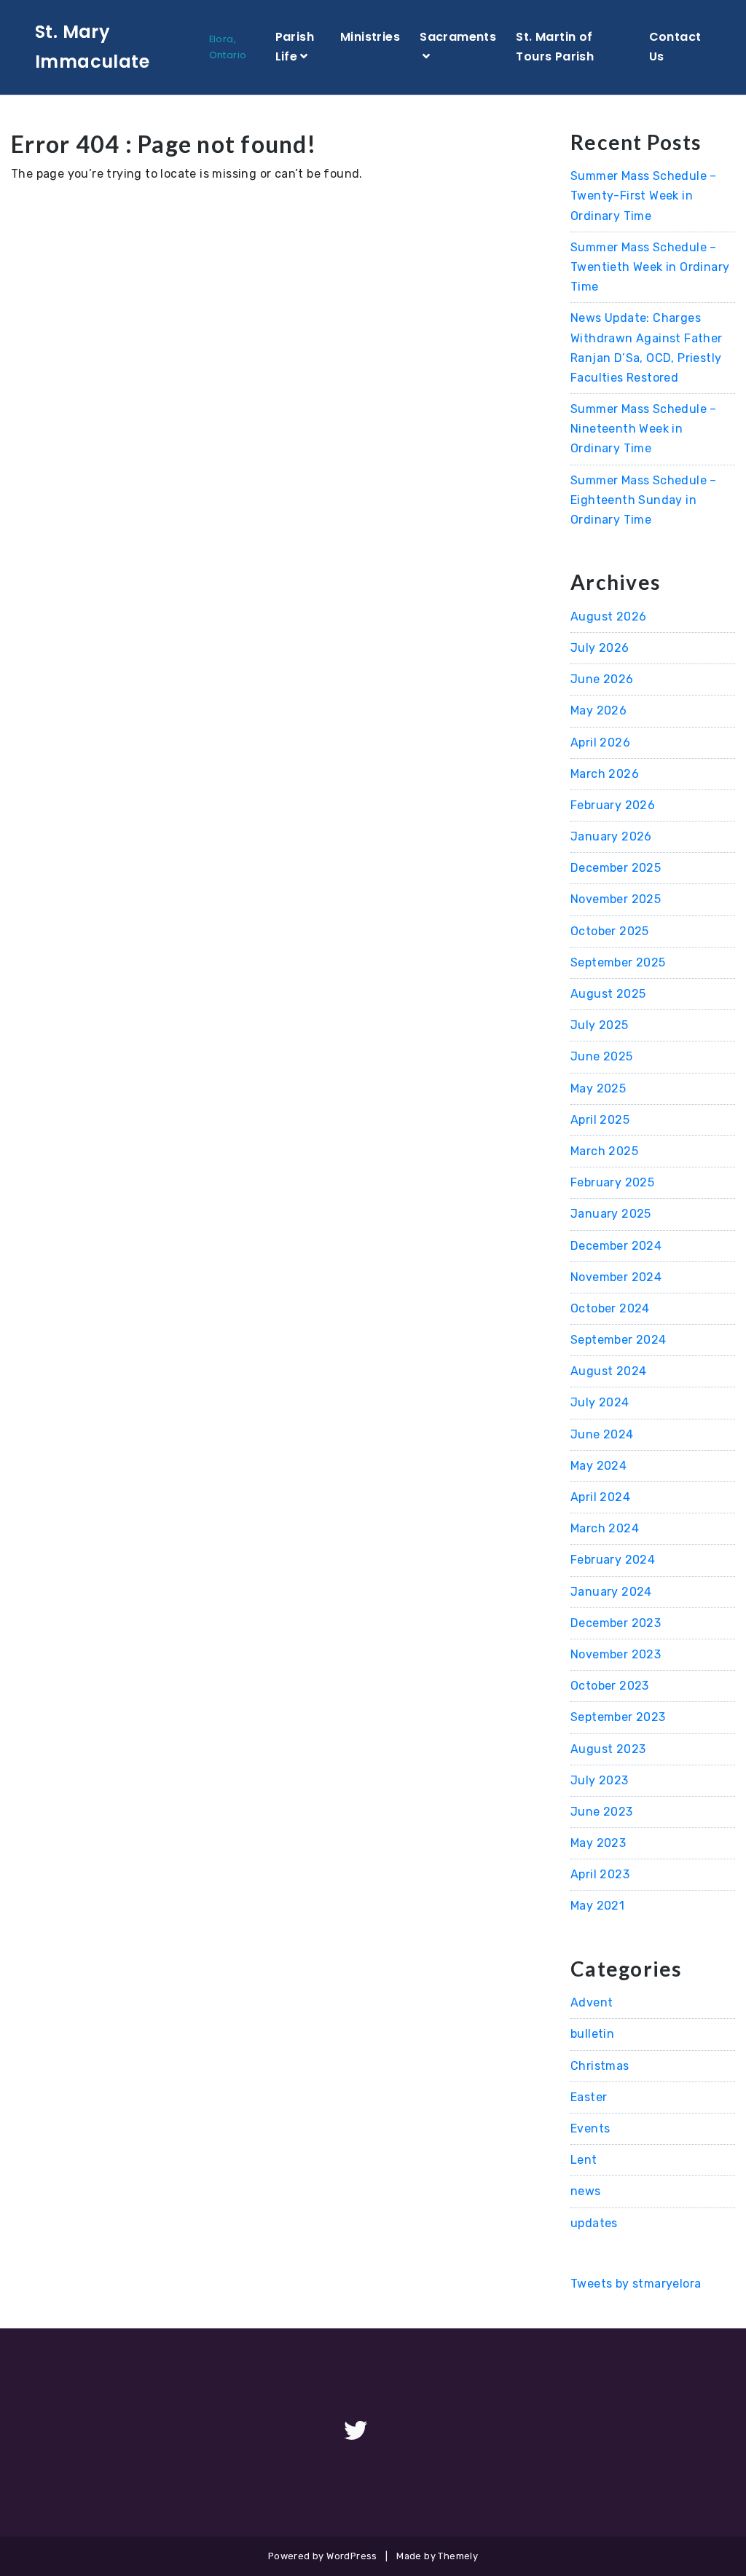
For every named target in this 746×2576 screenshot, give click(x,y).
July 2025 (600, 1025)
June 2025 (602, 1056)
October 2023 (610, 1686)
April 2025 (600, 1120)
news (586, 2191)
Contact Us (675, 47)
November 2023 (616, 1654)
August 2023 (608, 1749)
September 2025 (618, 962)
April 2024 (600, 1497)
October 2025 (610, 931)
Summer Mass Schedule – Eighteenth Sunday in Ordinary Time (644, 500)
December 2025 (616, 868)
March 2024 (605, 1528)
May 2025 (598, 1088)
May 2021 (597, 1906)
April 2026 (600, 743)
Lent (584, 2160)
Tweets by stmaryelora (636, 2284)
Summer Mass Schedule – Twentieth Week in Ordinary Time (650, 267)
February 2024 (613, 1560)
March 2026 (605, 774)
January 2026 (611, 836)
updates (594, 2223)
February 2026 (613, 805)
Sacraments (458, 37)
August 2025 (608, 994)
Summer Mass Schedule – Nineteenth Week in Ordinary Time (644, 429)
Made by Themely (437, 2556)
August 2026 (608, 617)
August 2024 (608, 1371)
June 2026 (602, 679)
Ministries (370, 37)
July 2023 (600, 1780)
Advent (592, 2002)
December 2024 (616, 1246)
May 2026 (598, 710)
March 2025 (604, 1151)
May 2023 (598, 1843)
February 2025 (612, 1182)
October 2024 (610, 1308)
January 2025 (611, 1214)
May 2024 (598, 1466)
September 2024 (619, 1340)
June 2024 (602, 1434)
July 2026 (600, 648)
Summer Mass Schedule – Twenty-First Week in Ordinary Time (644, 196)
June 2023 (602, 1812)
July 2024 (600, 1402)
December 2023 (616, 1623)
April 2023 (600, 1874)
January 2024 (611, 1592)
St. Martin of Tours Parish (555, 47)
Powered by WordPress (323, 2556)
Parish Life (295, 47)
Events (590, 2128)
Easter (589, 2097)
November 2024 (616, 1277)
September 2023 (618, 1717)
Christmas (600, 2066)
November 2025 (616, 899)
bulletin (592, 2034)
